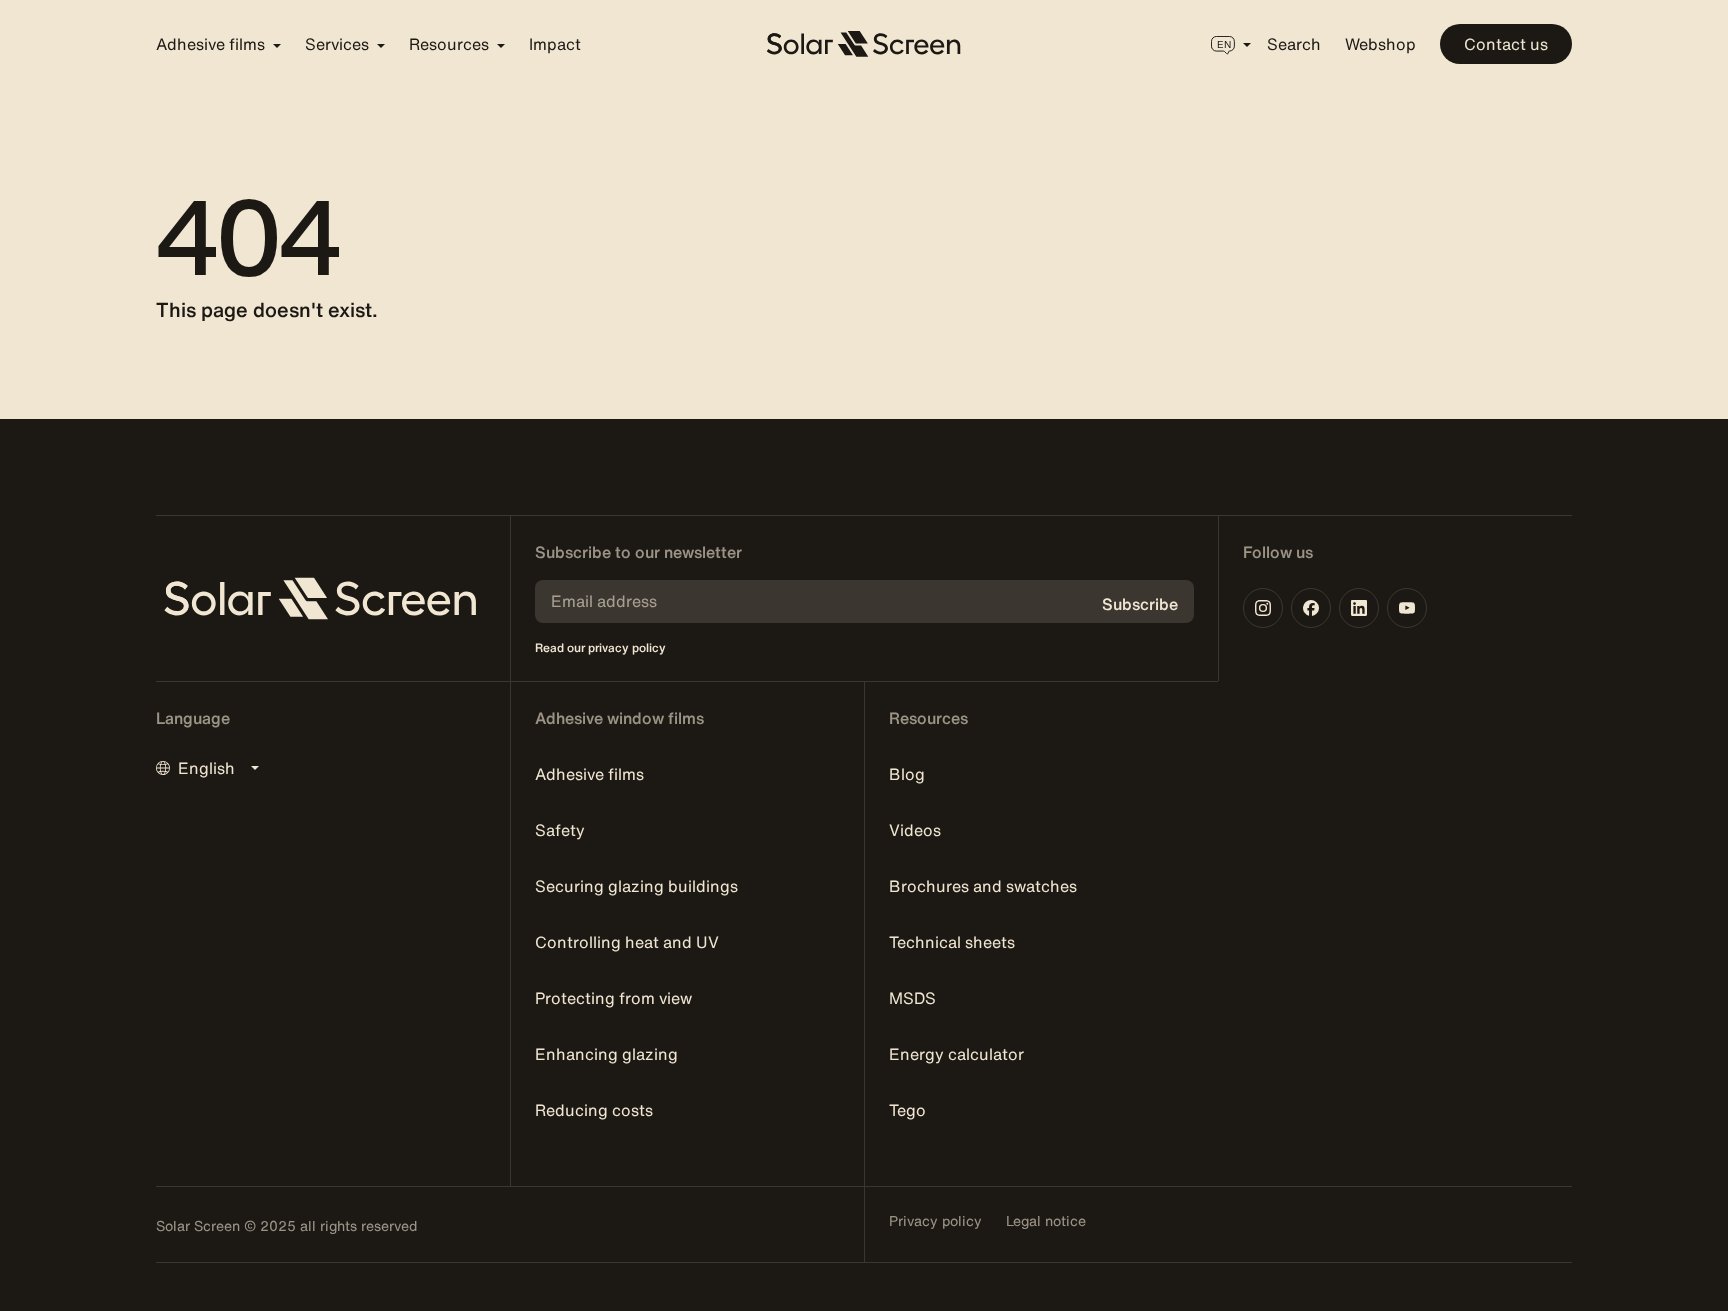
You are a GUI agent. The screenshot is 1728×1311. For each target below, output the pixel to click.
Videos (915, 830)
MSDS (912, 998)
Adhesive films (589, 774)
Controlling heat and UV (627, 942)
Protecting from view (613, 998)
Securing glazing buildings (636, 886)
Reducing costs (594, 1110)
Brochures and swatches (983, 886)
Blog (907, 774)
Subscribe (1140, 604)
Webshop (1380, 44)
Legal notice (1046, 1221)
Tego (907, 1110)
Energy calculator (956, 1054)
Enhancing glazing (606, 1054)
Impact (555, 44)
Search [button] (1294, 44)
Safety (560, 830)
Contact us (1506, 44)
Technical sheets (952, 942)
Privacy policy (935, 1221)
